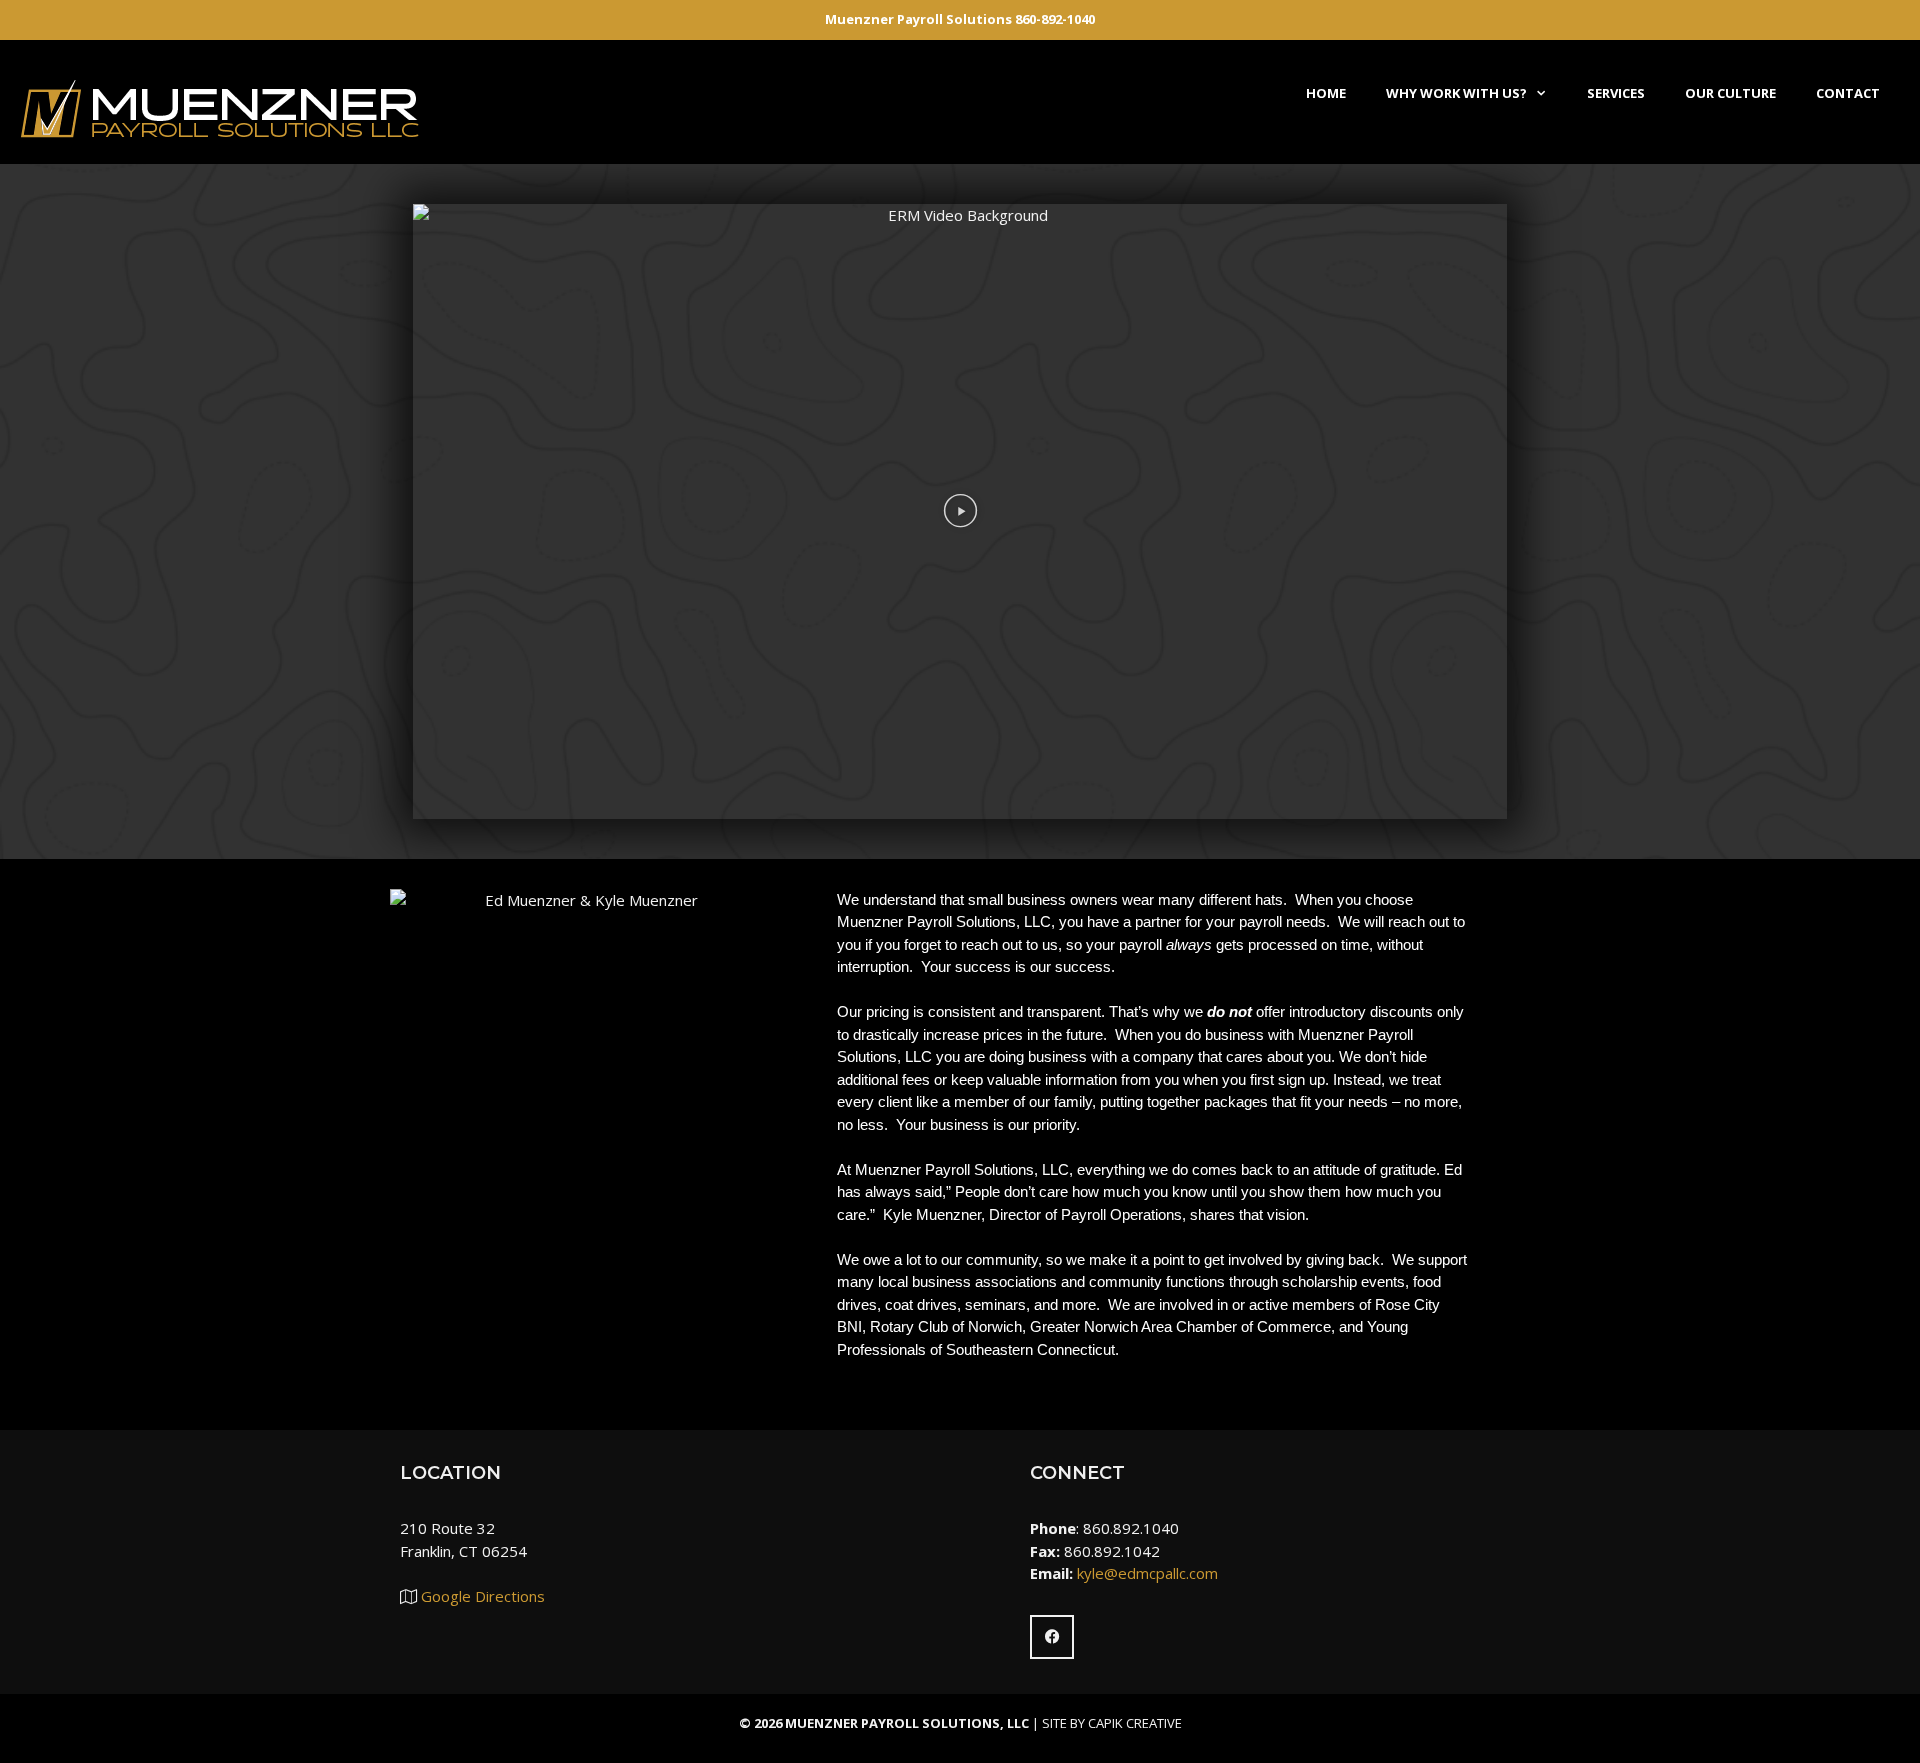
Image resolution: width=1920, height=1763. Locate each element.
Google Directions (483, 1596)
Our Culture (1730, 93)
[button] (960, 511)
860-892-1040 (1055, 19)
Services (1616, 93)
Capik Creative (1135, 1723)
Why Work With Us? (1456, 93)
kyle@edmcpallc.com (1147, 1573)
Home (1326, 93)
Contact (1848, 93)
